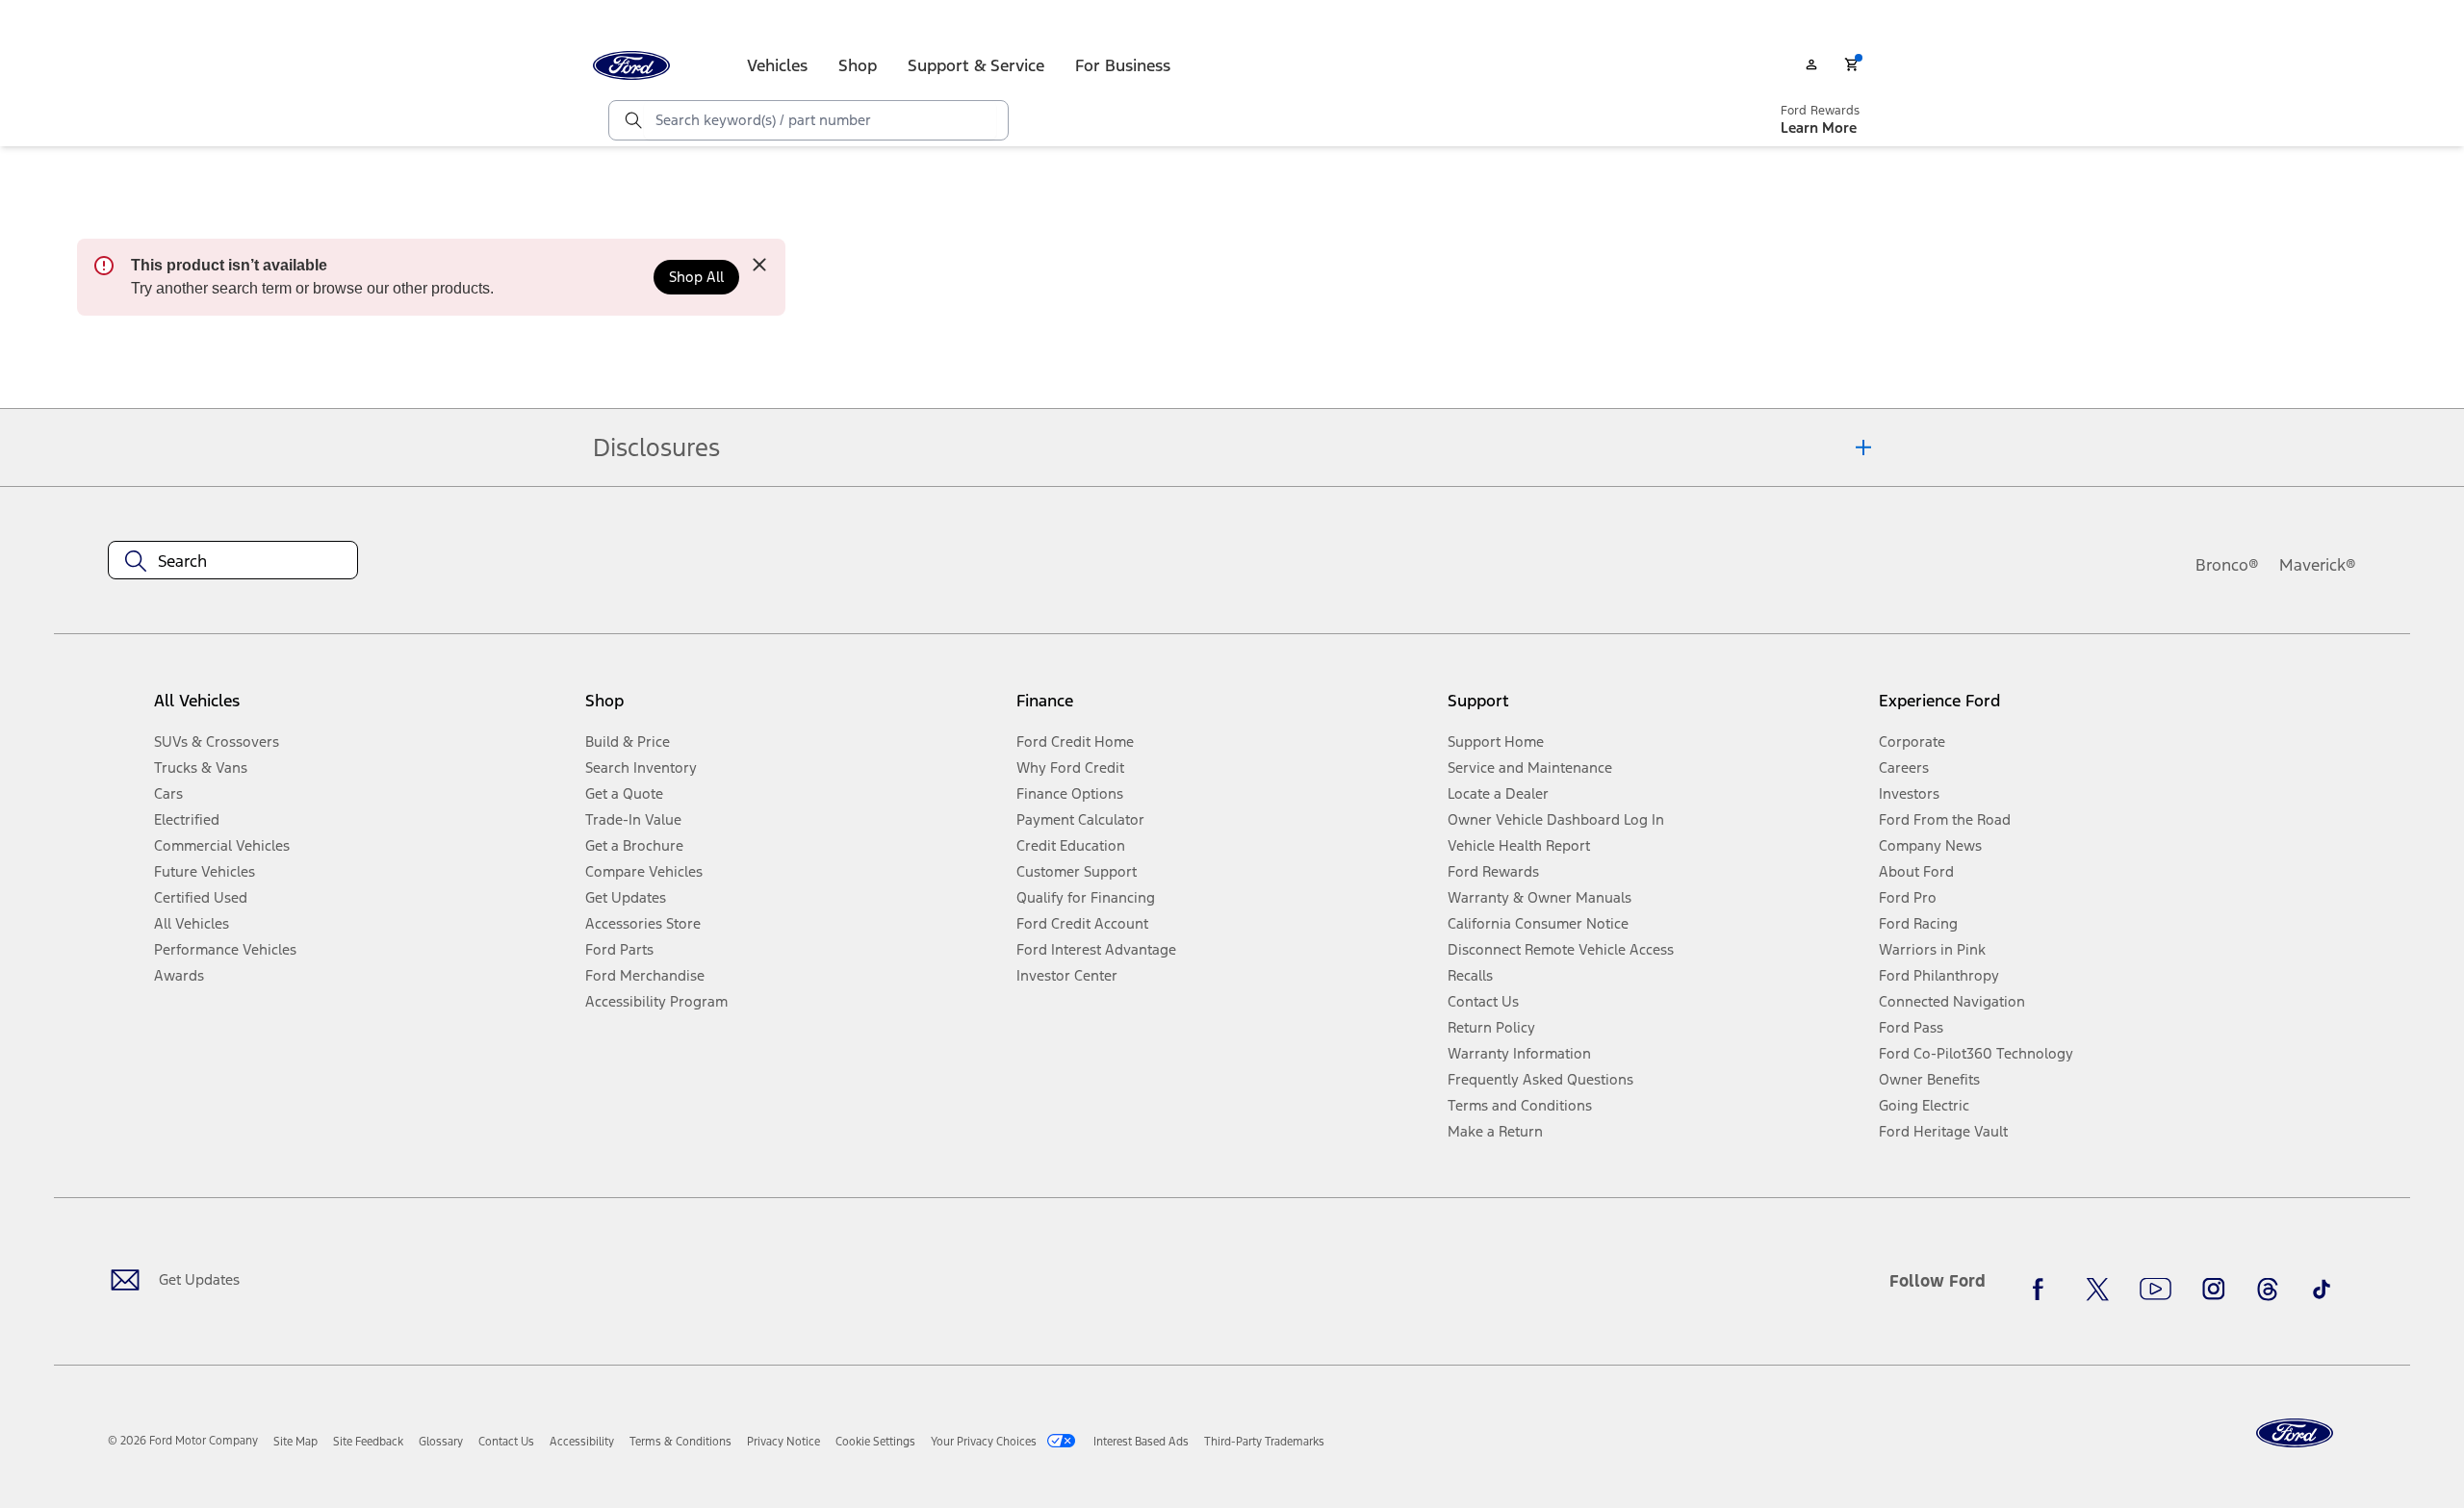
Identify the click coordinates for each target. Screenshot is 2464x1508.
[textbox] (233, 561)
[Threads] (2268, 1289)
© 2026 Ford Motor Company (183, 1441)
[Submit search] (632, 120)
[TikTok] (2322, 1289)
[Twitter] (2097, 1289)
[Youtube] (2156, 1289)
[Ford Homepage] (2295, 1433)
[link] (295, 1442)
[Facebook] (2043, 1289)
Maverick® (2318, 565)
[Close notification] (759, 265)
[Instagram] (2214, 1289)
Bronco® (2227, 565)
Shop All (696, 277)
